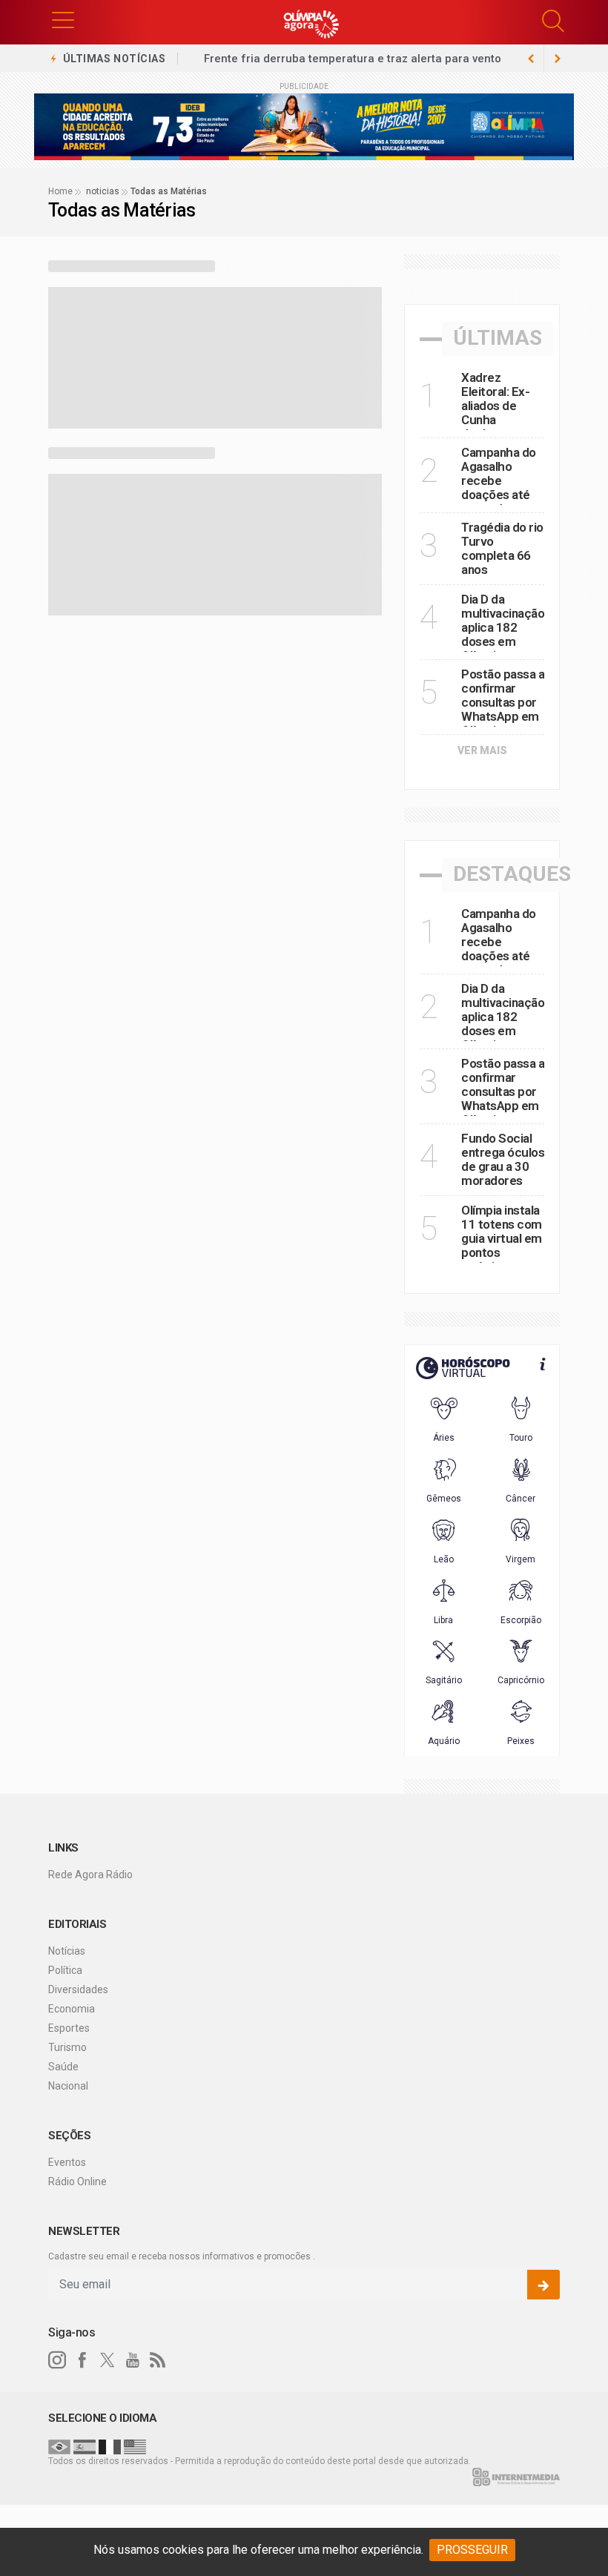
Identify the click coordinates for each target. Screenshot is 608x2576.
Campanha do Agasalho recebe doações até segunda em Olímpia (499, 488)
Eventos (67, 2162)
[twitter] (108, 2360)
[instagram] (57, 2360)
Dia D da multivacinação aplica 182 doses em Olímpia (503, 627)
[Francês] (110, 2446)
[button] (63, 19)
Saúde (63, 2067)
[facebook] (82, 2360)
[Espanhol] (85, 2446)
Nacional (68, 2086)
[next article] (531, 59)
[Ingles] (135, 2446)
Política (65, 1970)
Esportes (69, 2028)
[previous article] (558, 59)
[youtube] (133, 2360)
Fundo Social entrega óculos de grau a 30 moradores (503, 1159)
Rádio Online (77, 2182)
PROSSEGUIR (472, 2550)
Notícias (67, 1951)
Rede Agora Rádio (90, 1875)
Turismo (67, 2047)
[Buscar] (555, 21)
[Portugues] (59, 2446)
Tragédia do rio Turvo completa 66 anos (502, 548)
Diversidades (78, 1989)
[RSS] (158, 2360)
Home (60, 191)
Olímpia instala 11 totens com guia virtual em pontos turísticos (502, 1238)
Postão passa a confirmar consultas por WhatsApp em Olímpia (503, 702)
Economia (72, 2009)
